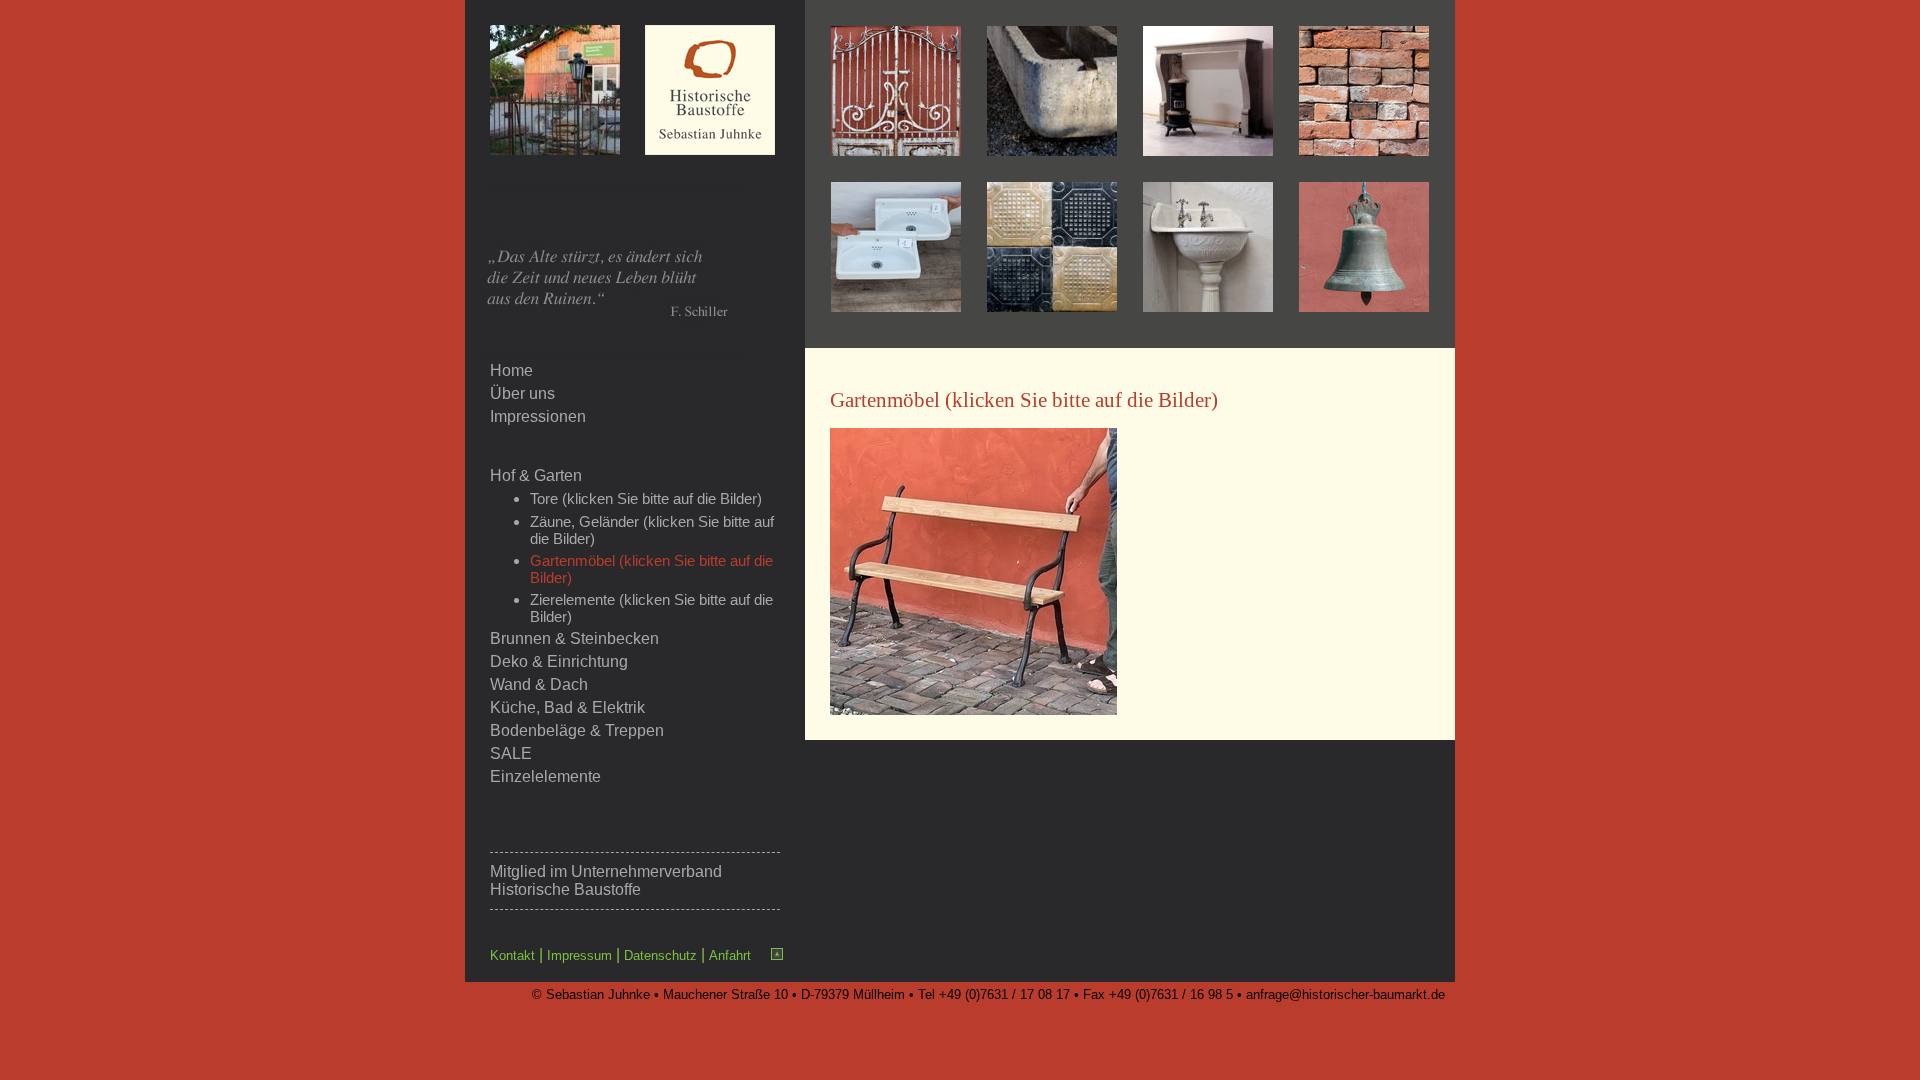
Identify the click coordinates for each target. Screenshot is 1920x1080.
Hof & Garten (536, 475)
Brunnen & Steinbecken (574, 638)
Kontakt (512, 955)
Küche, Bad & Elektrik (567, 707)
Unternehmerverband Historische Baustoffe (606, 880)
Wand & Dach (539, 684)
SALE (511, 753)
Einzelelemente (545, 776)
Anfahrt (730, 955)
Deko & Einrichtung (559, 661)
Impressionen (538, 416)
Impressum (579, 955)
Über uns (522, 393)
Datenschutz (660, 955)
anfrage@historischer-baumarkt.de (1345, 994)
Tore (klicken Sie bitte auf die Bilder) (646, 499)
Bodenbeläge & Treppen (577, 730)
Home (511, 370)
